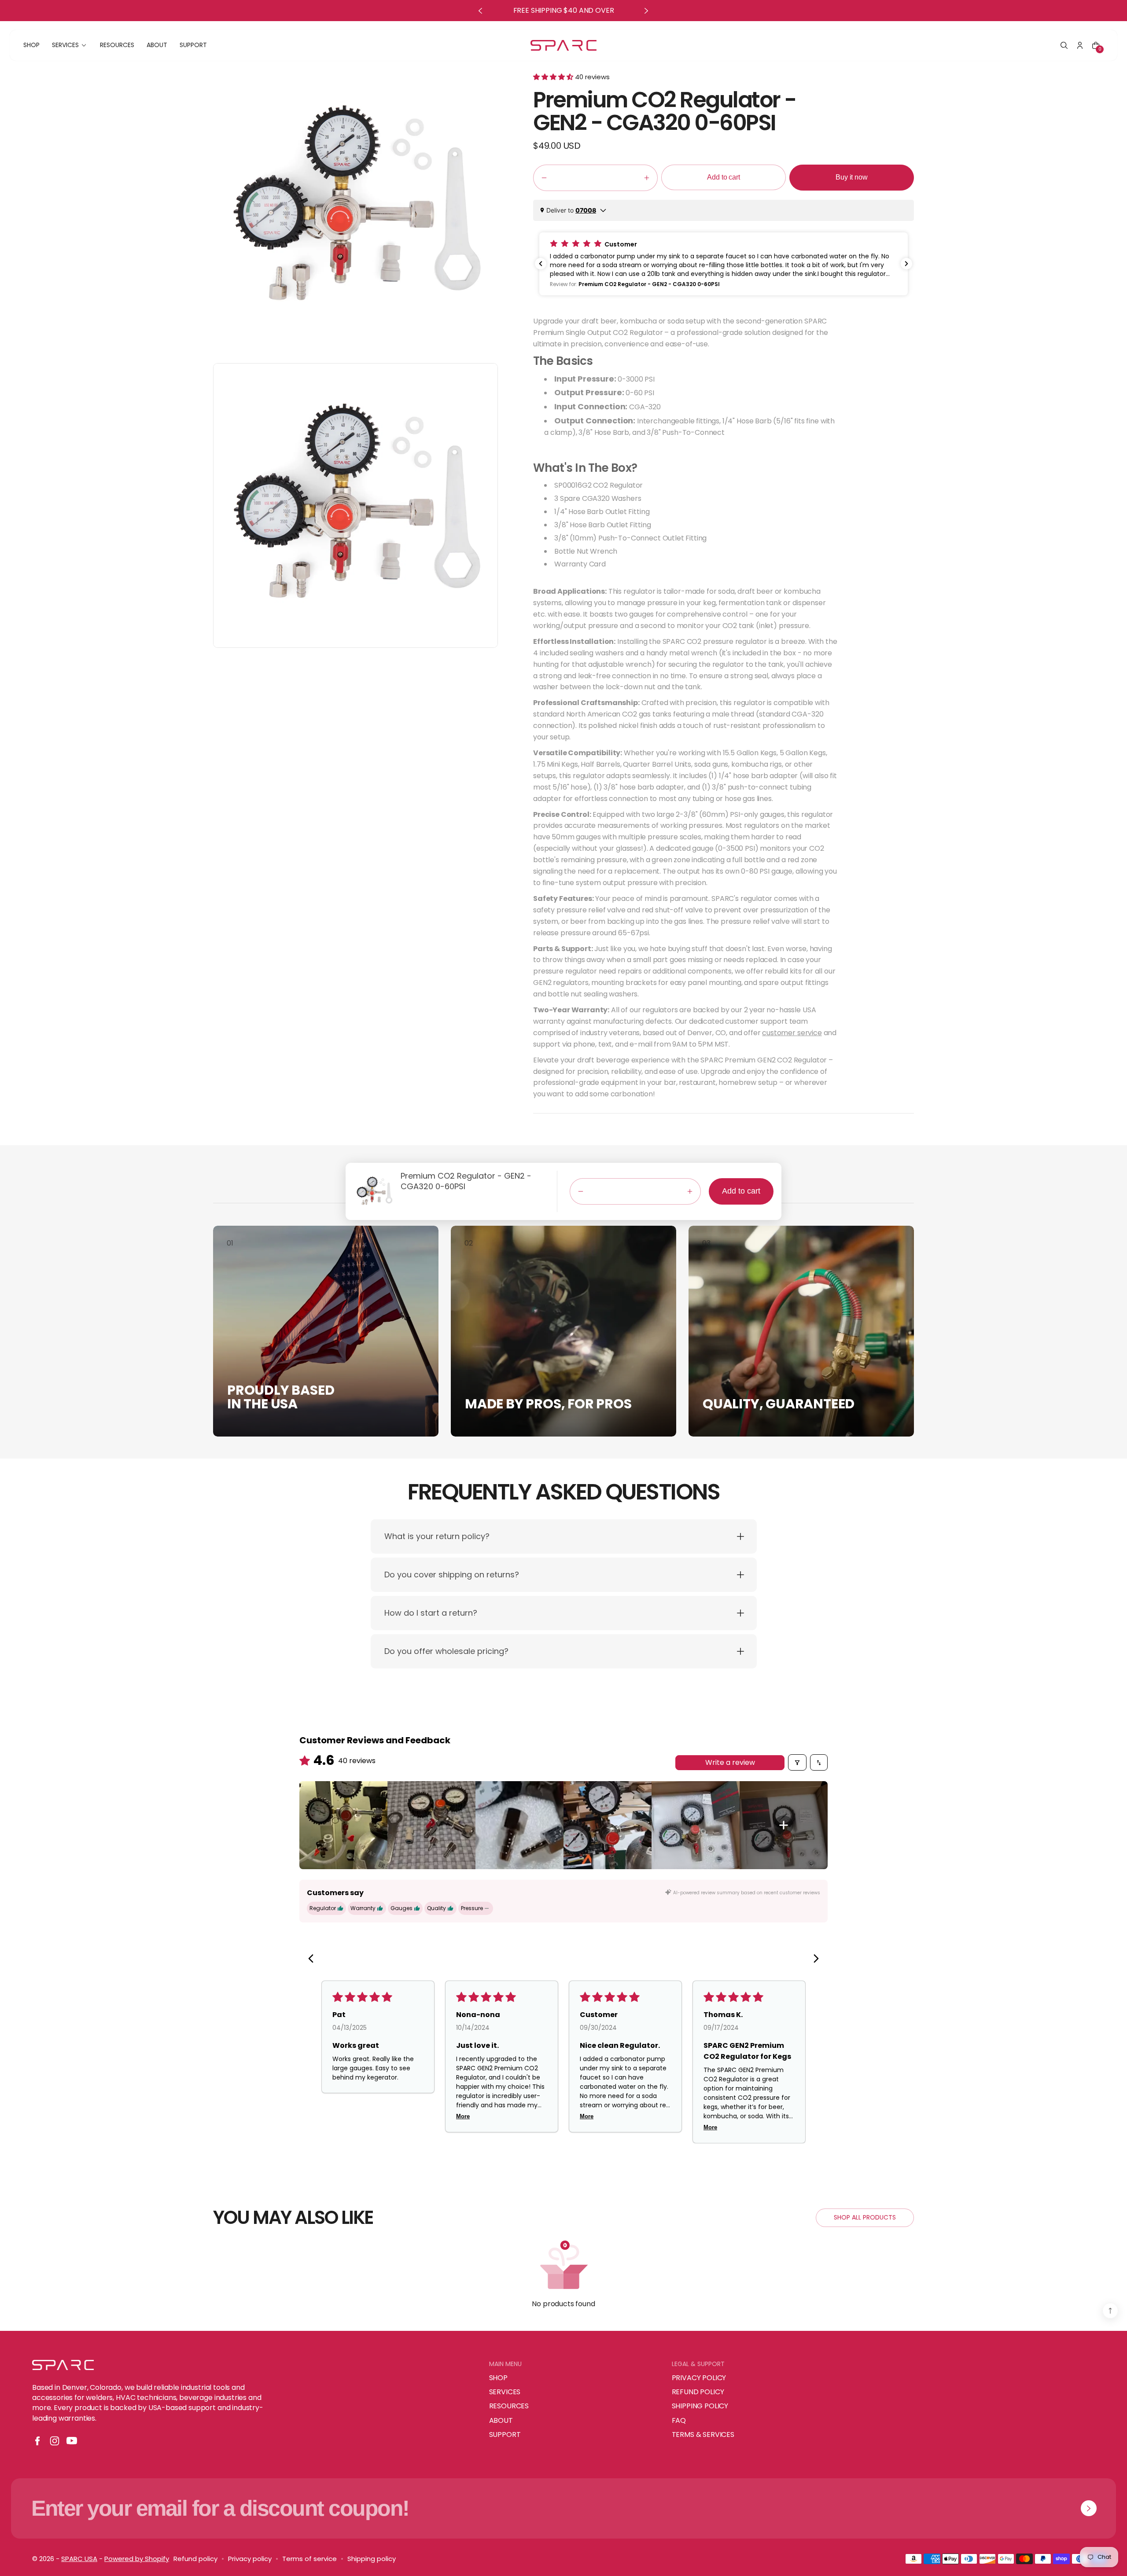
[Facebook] (37, 2441)
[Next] (814, 1959)
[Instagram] (55, 2441)
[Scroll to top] (1110, 2311)
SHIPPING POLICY (700, 2406)
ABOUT (501, 2421)
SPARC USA (79, 2559)
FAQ (679, 2421)
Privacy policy (250, 2559)
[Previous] (313, 1959)
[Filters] (797, 1762)
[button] (1064, 45)
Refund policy (195, 2559)
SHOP (498, 2378)
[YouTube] (72, 2441)
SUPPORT (505, 2435)
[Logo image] (563, 46)
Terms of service (309, 2559)
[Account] (1080, 45)
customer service (792, 1033)
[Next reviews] (906, 264)
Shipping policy (372, 2559)
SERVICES (505, 2392)
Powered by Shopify (137, 2559)
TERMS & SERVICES (703, 2435)
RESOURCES (509, 2406)
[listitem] (343, 1825)
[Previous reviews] (541, 264)
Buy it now (851, 177)
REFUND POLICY (698, 2392)
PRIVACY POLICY (699, 2378)
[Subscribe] (1089, 2508)
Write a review (730, 1762)
